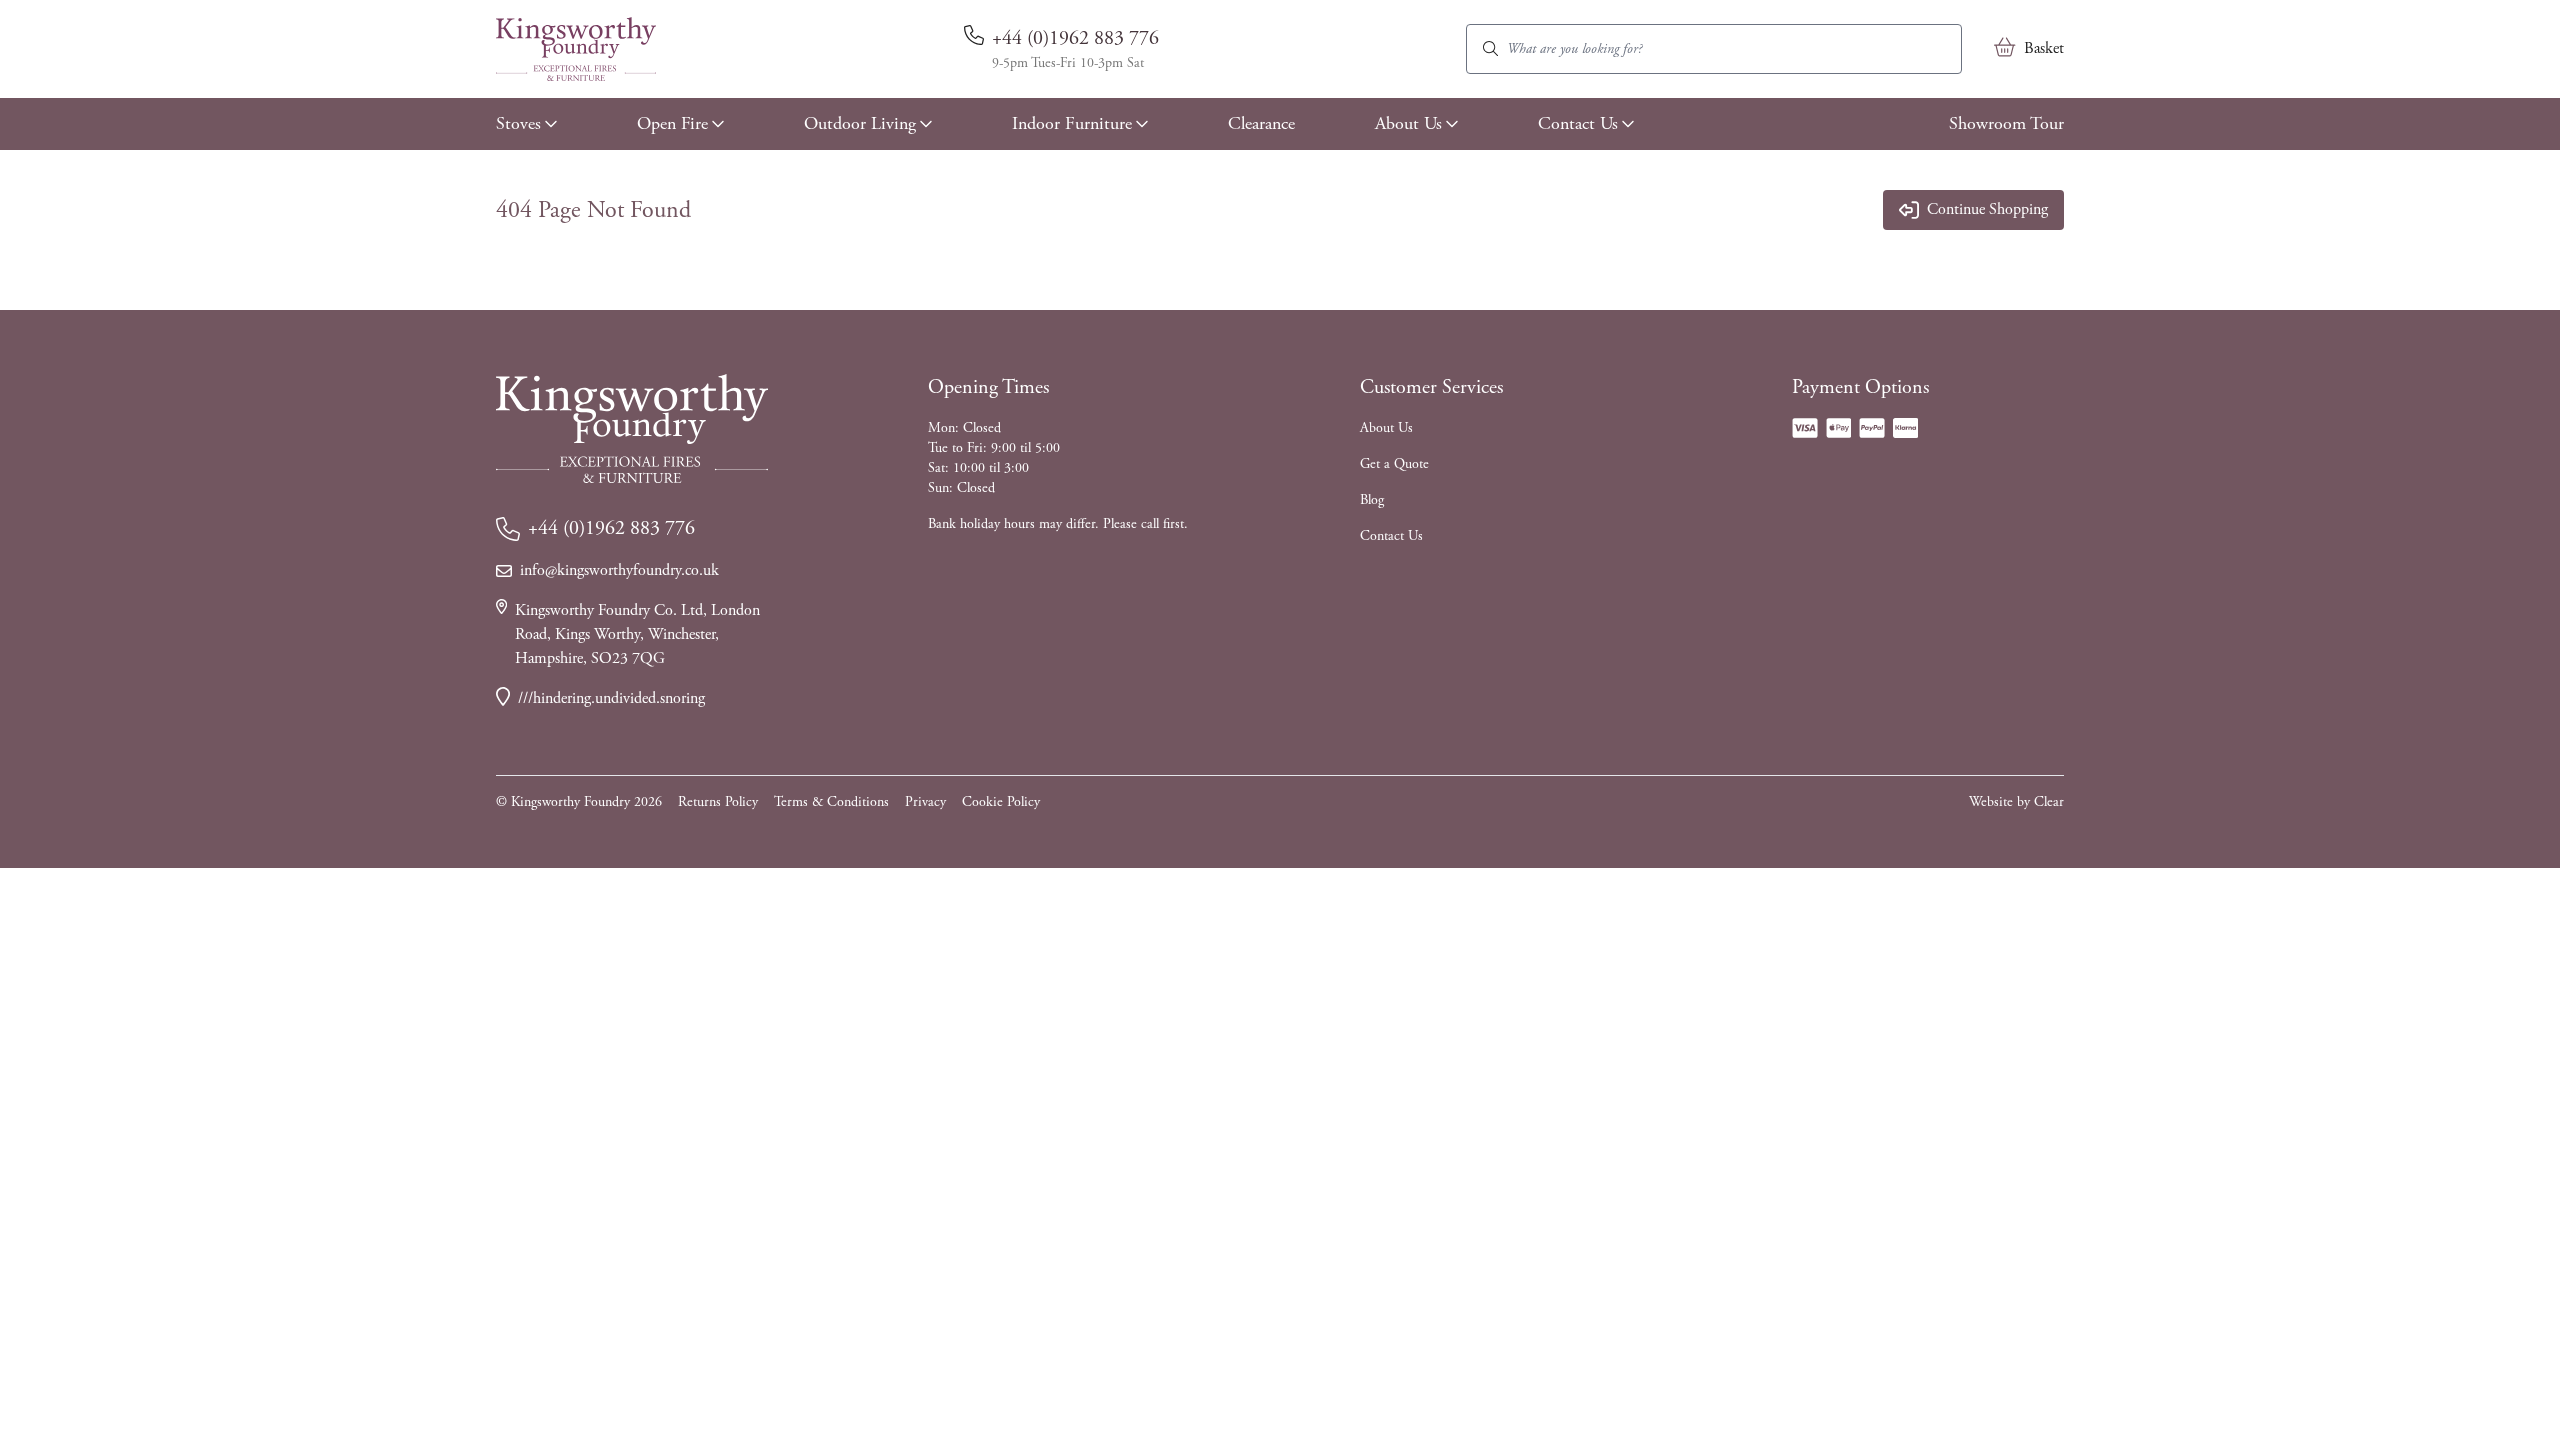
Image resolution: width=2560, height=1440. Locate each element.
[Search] (1491, 49)
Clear (2049, 802)
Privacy (925, 802)
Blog (1372, 500)
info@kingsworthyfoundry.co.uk (619, 570)
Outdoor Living (860, 123)
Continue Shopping (1987, 209)
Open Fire (672, 123)
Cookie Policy (1001, 802)
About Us (1408, 123)
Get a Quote (1394, 464)
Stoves (518, 123)
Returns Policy (718, 802)
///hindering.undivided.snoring (611, 698)
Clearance (1261, 123)
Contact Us (1578, 123)
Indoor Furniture (1072, 123)
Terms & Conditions (831, 802)
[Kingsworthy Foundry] (576, 49)
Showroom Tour (2006, 123)
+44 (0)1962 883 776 (1075, 38)
